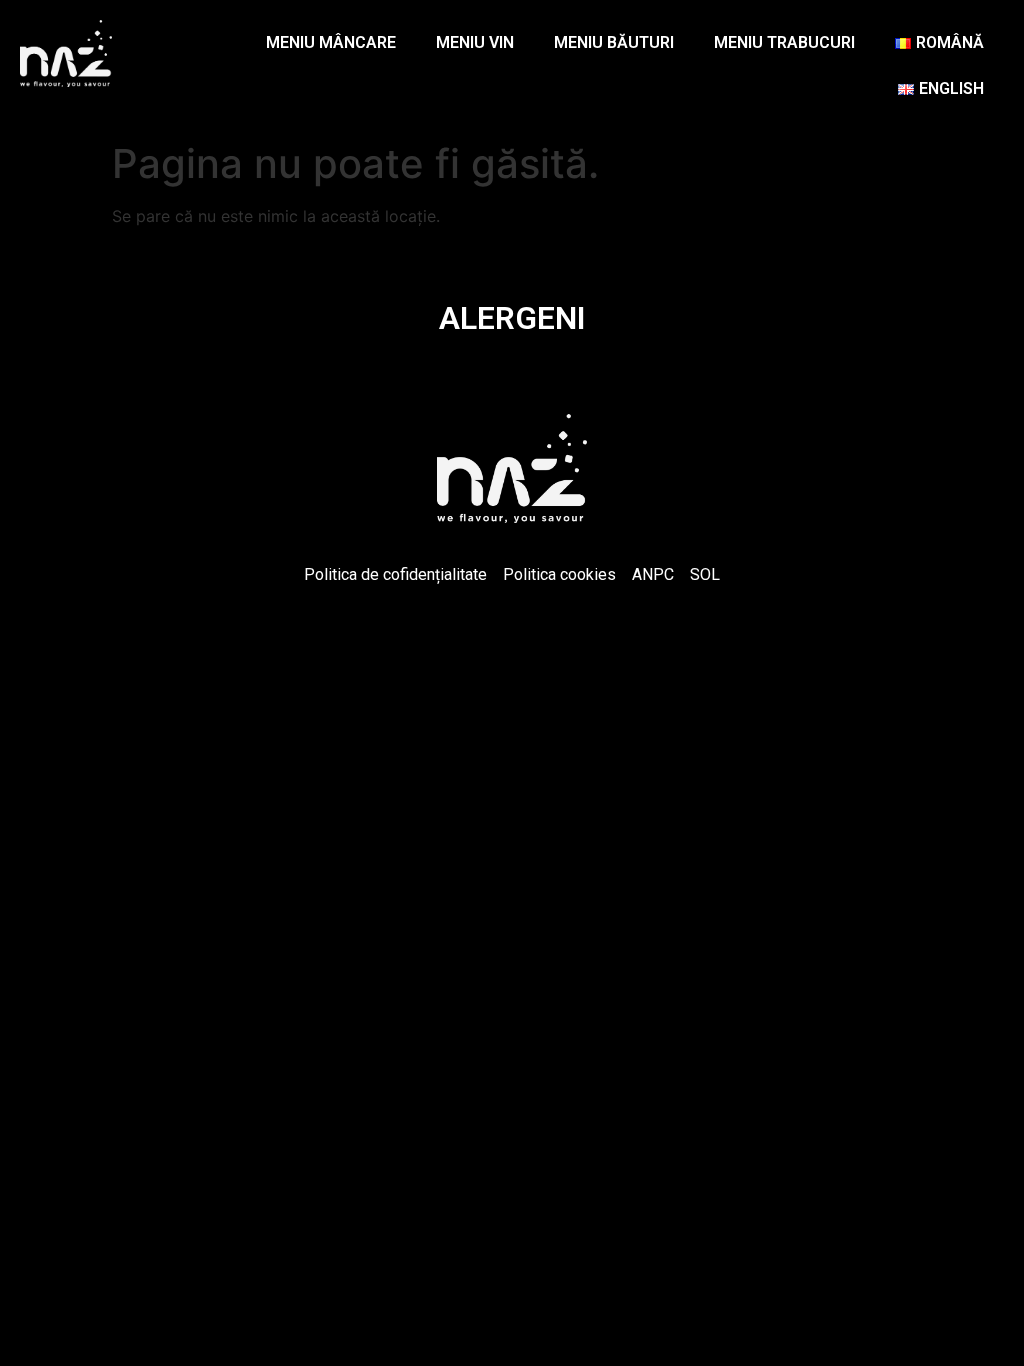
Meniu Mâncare (331, 42)
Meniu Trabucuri (784, 42)
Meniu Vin (475, 42)
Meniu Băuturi (614, 42)
